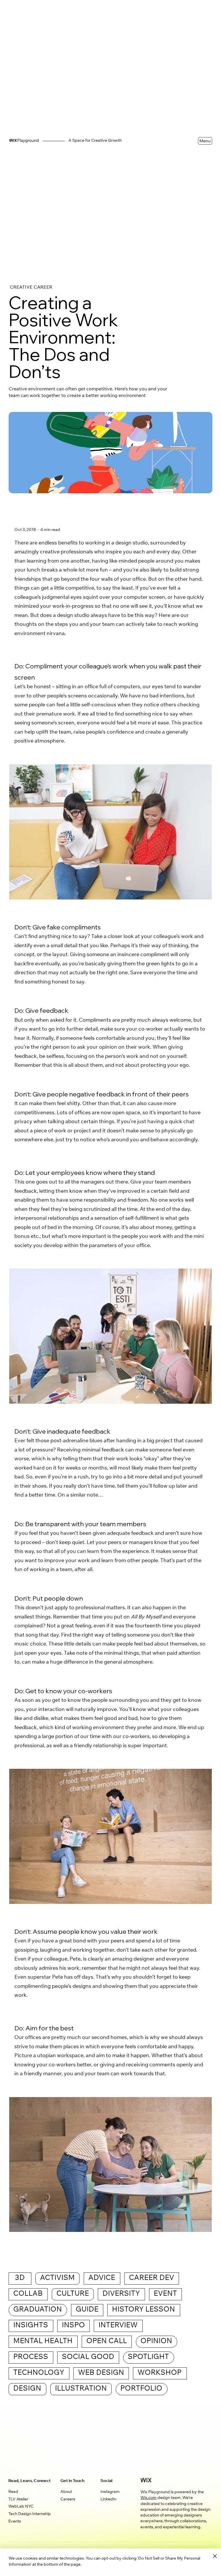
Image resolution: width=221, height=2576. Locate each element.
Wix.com (148, 2498)
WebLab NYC (21, 2507)
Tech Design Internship (30, 2514)
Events (15, 2522)
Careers (68, 2500)
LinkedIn (108, 2500)
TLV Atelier (18, 2500)
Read (13, 2492)
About (66, 2492)
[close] (215, 2556)
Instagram (110, 2492)
